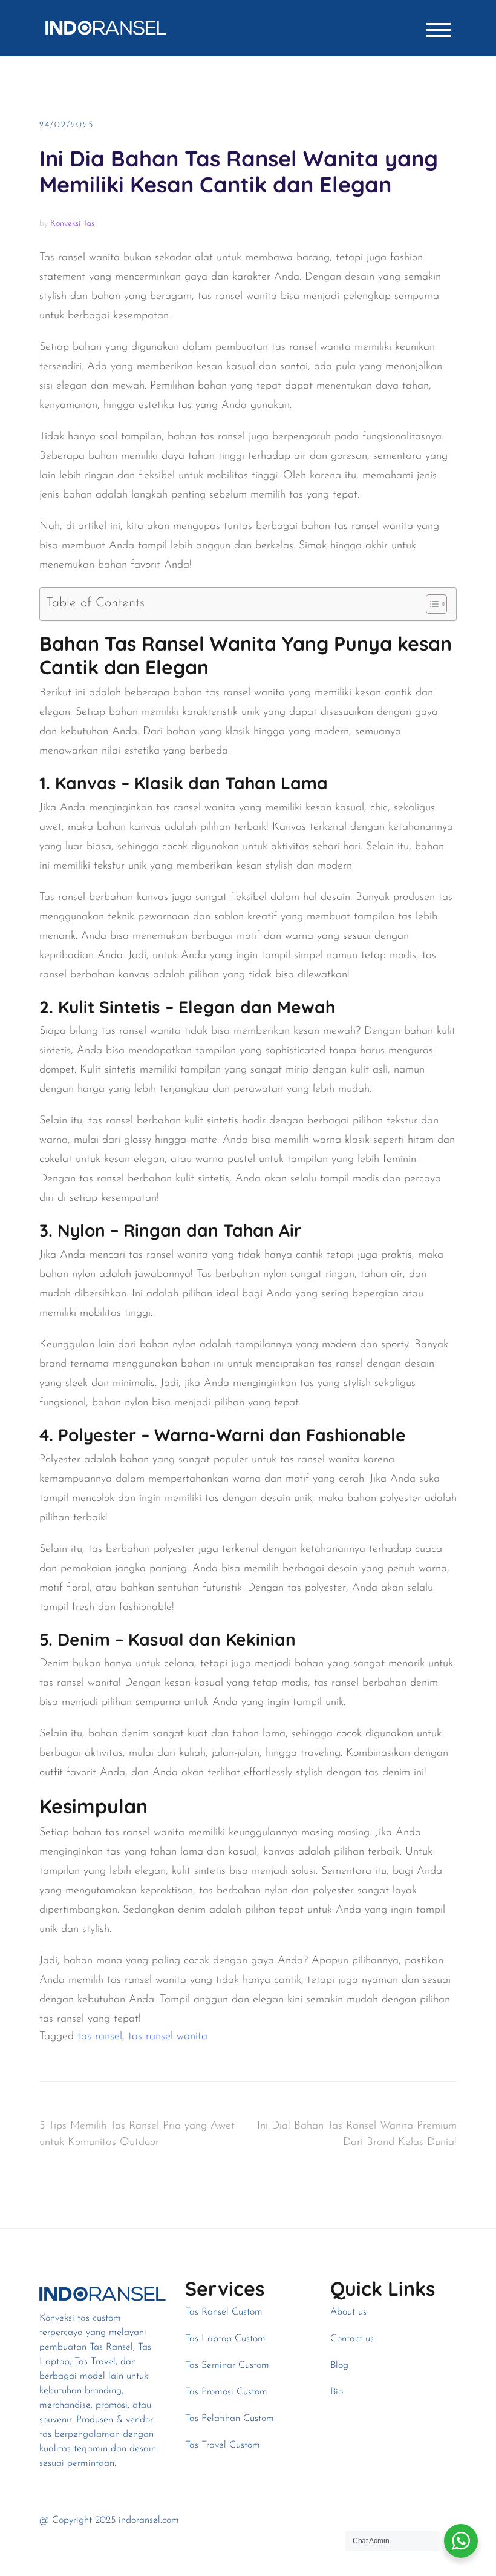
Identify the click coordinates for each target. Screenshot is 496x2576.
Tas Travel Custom (223, 2445)
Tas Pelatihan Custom (230, 2419)
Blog (339, 2365)
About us (348, 2312)
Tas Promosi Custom (226, 2392)
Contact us (352, 2339)
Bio (337, 2392)
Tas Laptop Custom (225, 2339)
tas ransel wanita (168, 2037)
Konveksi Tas (72, 224)
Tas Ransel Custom (224, 2312)
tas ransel (100, 2037)
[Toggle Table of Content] (430, 604)
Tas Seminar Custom (227, 2365)
